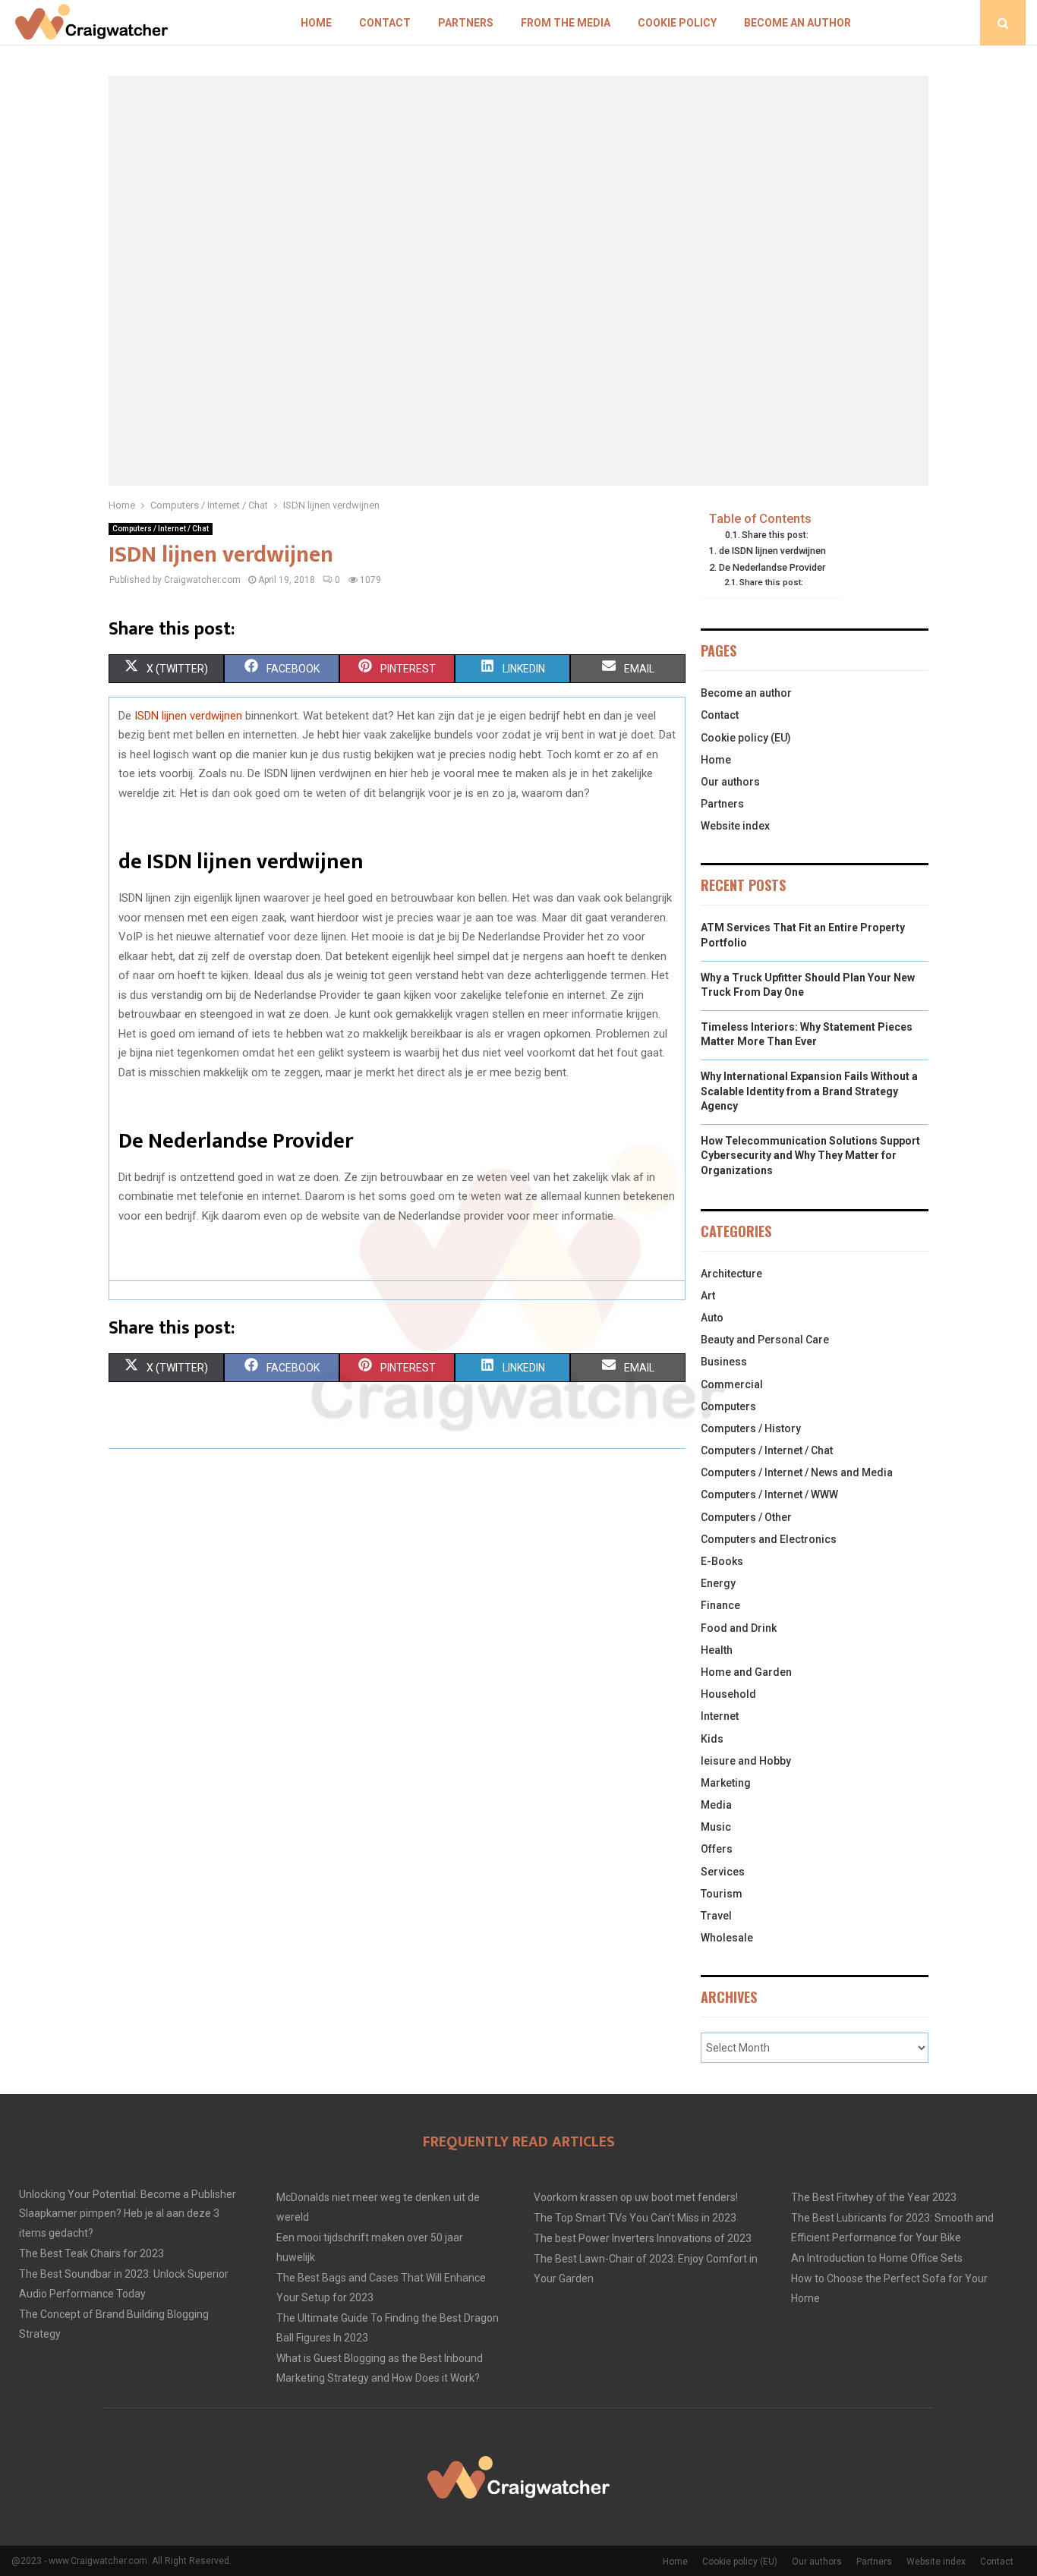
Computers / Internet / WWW (769, 1494)
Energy (718, 1583)
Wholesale (727, 1938)
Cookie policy (677, 23)
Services (723, 1872)
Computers (728, 1406)
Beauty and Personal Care (765, 1340)
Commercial (732, 1384)
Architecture (731, 1274)
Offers (717, 1849)
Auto (712, 1318)
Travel (716, 1916)
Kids (712, 1739)
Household (728, 1694)
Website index (735, 826)
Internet (720, 1716)
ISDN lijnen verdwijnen (188, 716)
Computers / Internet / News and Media (797, 1472)
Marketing (726, 1783)
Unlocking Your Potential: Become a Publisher (128, 2194)
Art (708, 1296)
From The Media (566, 23)
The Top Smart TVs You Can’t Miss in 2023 (635, 2218)
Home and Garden (746, 1672)
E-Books (722, 1561)
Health (717, 1650)
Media (716, 1805)
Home (316, 23)
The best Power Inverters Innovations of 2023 (643, 2238)
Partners (466, 23)
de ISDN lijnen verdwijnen (772, 551)
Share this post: (775, 535)
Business (724, 1362)
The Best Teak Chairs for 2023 (91, 2253)
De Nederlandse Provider (772, 567)
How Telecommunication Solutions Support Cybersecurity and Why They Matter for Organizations (810, 1156)
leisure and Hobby (746, 1761)
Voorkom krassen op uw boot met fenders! (636, 2197)
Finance (720, 1605)
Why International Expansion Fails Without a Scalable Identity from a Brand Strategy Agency (809, 1091)
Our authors (730, 782)
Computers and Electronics (769, 1539)
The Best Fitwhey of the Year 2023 (874, 2197)
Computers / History (751, 1428)
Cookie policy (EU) (746, 738)
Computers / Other (746, 1517)
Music (716, 1827)
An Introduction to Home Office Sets (877, 2258)
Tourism (722, 1894)
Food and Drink (739, 1628)
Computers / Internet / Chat (161, 529)
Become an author (797, 23)
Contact (385, 23)
